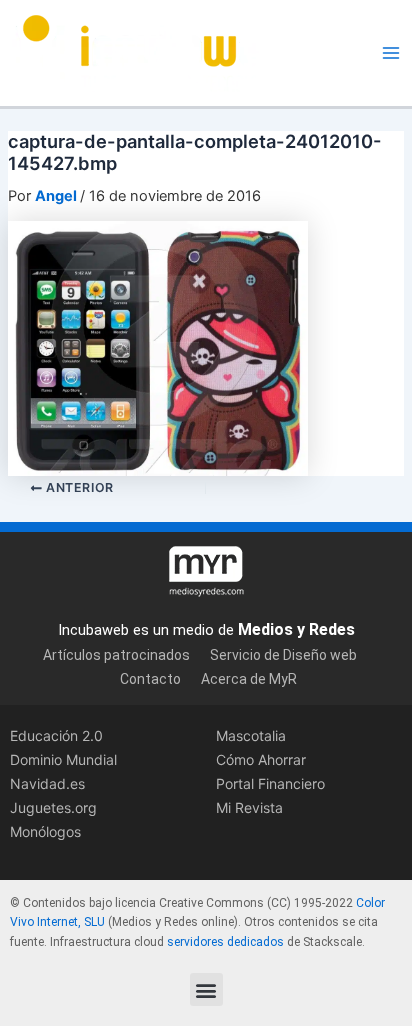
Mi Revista (249, 807)
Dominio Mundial (63, 759)
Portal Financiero (270, 783)
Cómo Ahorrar (261, 759)
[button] (206, 989)
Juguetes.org (53, 807)
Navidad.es (47, 783)
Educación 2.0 (56, 735)
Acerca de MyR (249, 679)
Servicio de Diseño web (283, 655)
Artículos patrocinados (116, 655)
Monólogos (45, 831)
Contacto (150, 679)
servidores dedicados (225, 942)
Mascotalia (251, 735)
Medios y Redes (296, 629)
